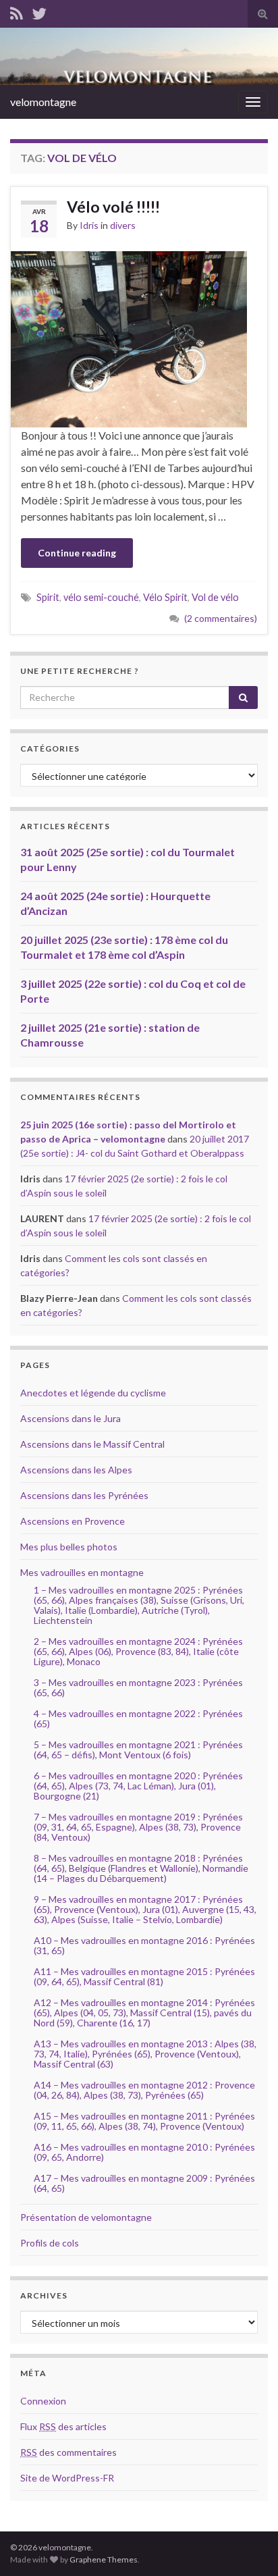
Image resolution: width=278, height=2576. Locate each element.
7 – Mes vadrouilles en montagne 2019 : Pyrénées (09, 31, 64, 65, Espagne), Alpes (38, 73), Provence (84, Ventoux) (138, 1827)
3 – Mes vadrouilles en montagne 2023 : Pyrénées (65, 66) (138, 1687)
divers (123, 225)
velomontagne (43, 102)
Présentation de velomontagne (86, 2217)
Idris (89, 225)
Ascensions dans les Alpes (76, 1470)
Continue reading (77, 553)
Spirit (48, 597)
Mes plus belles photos (69, 1547)
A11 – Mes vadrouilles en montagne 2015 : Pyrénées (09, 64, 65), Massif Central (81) (144, 1976)
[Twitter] (39, 11)
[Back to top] (248, 2546)
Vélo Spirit (165, 597)
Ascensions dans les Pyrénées (84, 1495)
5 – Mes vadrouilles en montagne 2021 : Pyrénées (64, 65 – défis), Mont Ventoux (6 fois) (138, 1750)
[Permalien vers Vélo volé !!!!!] (129, 337)
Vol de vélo (215, 597)
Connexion (43, 2401)
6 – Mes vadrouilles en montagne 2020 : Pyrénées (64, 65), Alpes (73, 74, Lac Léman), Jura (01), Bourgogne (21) (138, 1786)
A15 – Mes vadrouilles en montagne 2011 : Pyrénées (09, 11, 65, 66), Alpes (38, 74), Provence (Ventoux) (144, 2121)
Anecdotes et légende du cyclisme (93, 1393)
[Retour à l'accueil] (139, 56)
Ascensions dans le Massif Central (92, 1444)
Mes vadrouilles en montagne (82, 1572)
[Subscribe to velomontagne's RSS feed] (17, 11)
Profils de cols (50, 2243)
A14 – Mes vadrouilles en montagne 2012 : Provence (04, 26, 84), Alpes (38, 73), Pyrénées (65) (144, 2090)
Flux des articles (63, 2426)
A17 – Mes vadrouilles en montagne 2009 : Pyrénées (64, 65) (144, 2183)
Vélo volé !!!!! (113, 207)
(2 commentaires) (221, 618)
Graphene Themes (104, 2559)
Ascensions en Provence (73, 1521)
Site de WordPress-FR (67, 2478)
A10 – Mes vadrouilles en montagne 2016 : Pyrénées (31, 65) (144, 1945)
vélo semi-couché (101, 597)
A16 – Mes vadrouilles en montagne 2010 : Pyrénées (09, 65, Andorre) (144, 2152)
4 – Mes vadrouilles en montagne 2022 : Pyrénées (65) (138, 1718)
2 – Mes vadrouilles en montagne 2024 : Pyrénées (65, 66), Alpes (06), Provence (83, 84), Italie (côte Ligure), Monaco (138, 1651)
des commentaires (68, 2452)
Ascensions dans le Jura (71, 1418)
